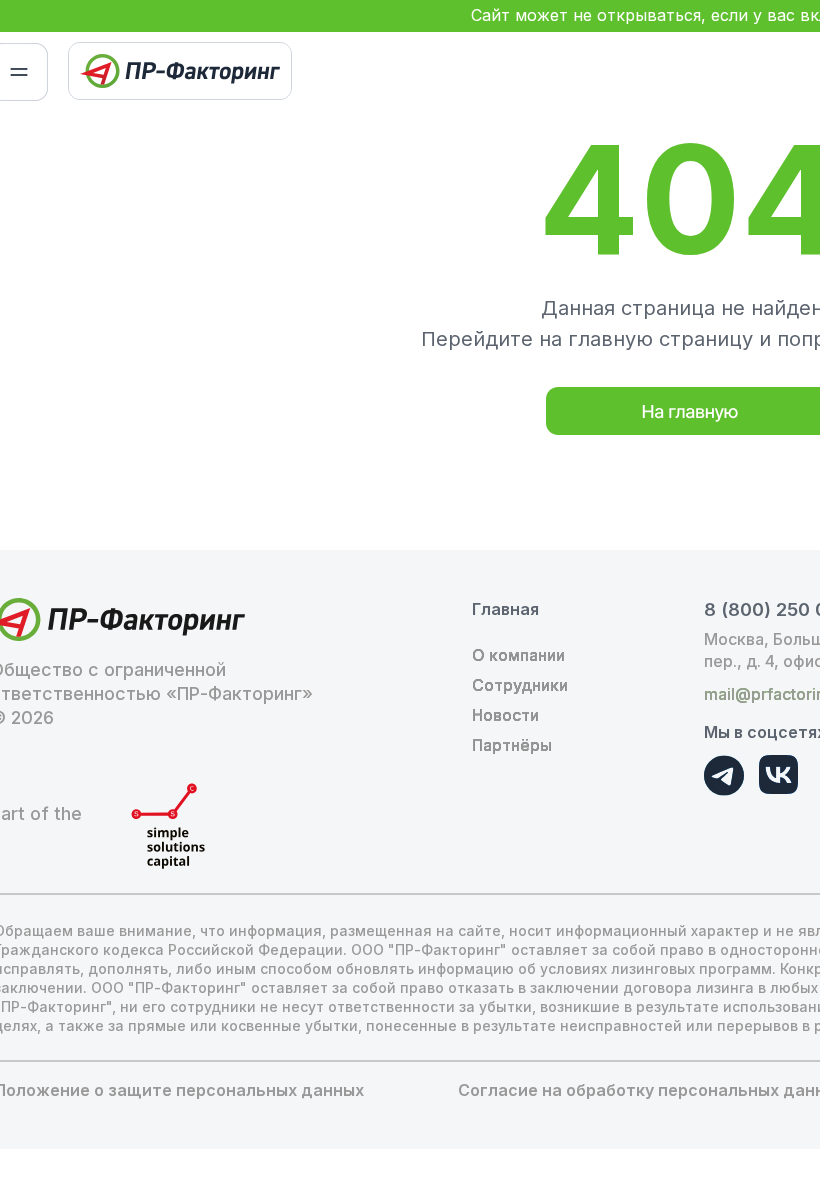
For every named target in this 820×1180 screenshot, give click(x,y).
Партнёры (512, 745)
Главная (505, 609)
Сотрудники (520, 685)
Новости (505, 715)
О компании (518, 655)
